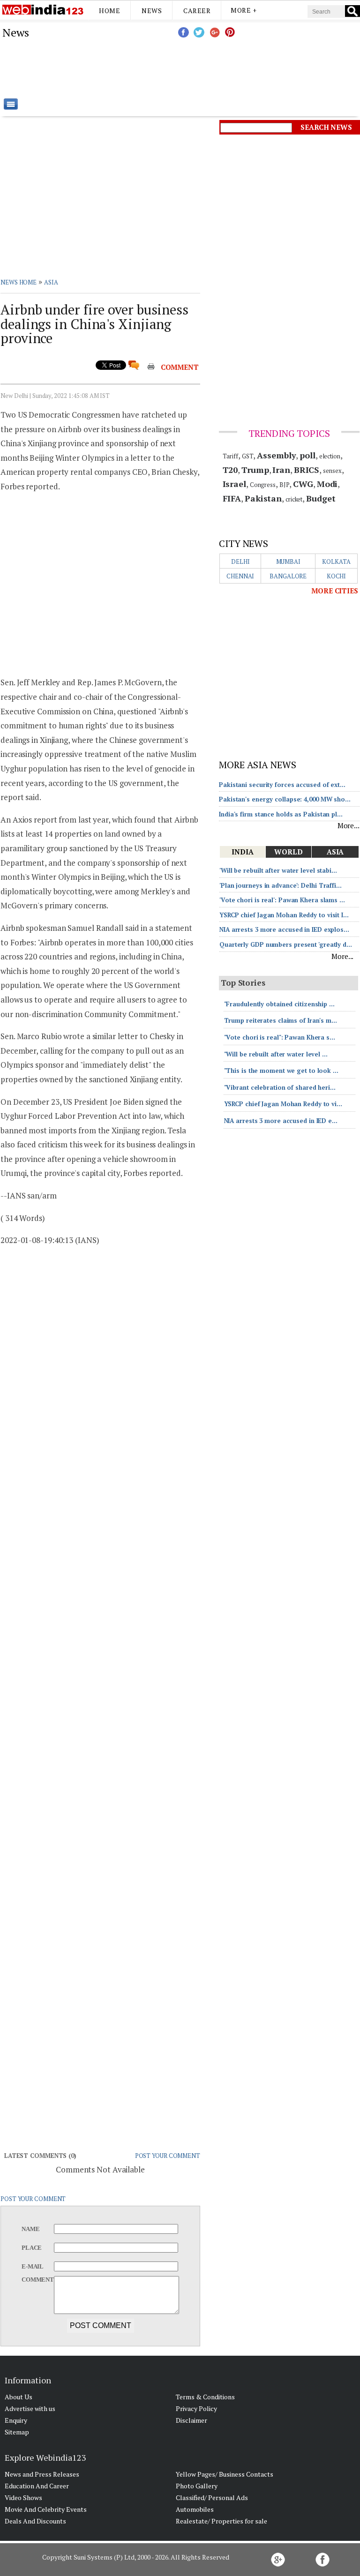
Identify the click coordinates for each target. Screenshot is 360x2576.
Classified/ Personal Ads (212, 2497)
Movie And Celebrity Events (46, 2509)
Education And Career (37, 2486)
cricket (294, 499)
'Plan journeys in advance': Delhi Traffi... (281, 885)
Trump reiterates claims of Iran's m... (281, 1020)
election (330, 456)
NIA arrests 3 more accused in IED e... (281, 1121)
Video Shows (23, 2497)
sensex (332, 471)
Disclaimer (191, 2420)
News (152, 11)
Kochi (337, 576)
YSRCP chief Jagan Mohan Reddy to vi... (283, 1104)
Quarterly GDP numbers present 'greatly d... (286, 944)
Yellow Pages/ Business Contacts (225, 2474)
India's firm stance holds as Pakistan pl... (281, 814)
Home (109, 11)
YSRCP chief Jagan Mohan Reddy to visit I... (284, 915)
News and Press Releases (42, 2474)
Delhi (240, 562)
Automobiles (195, 2509)
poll (307, 455)
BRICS (307, 470)
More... (349, 825)
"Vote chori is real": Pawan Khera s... (280, 1037)
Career (197, 11)
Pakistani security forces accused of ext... (282, 785)
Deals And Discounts (35, 2521)
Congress (263, 485)
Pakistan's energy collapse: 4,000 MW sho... (285, 799)
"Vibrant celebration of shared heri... (280, 1087)
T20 (230, 470)
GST (248, 456)
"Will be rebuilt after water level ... (276, 1054)
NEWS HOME (19, 282)
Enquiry (16, 2420)
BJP (285, 485)
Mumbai (288, 562)
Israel (234, 484)
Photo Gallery (197, 2486)
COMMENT (180, 367)
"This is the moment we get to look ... (281, 1071)
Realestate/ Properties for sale (221, 2521)
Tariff (230, 456)
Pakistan (263, 498)
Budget (321, 498)
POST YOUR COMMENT (168, 2156)
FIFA (232, 498)
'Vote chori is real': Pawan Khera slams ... (282, 900)
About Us (19, 2397)
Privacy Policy (196, 2408)
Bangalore (288, 576)
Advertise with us (30, 2408)
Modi (327, 484)
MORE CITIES (335, 591)
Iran (281, 470)
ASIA (51, 282)
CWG (303, 484)
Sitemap (17, 2432)
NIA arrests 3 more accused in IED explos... (284, 929)
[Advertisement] (227, 68)
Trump (255, 470)
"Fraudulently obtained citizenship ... (279, 1004)
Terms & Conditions (205, 2397)
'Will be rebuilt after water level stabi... (278, 870)
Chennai (240, 576)
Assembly (276, 455)
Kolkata (336, 562)
